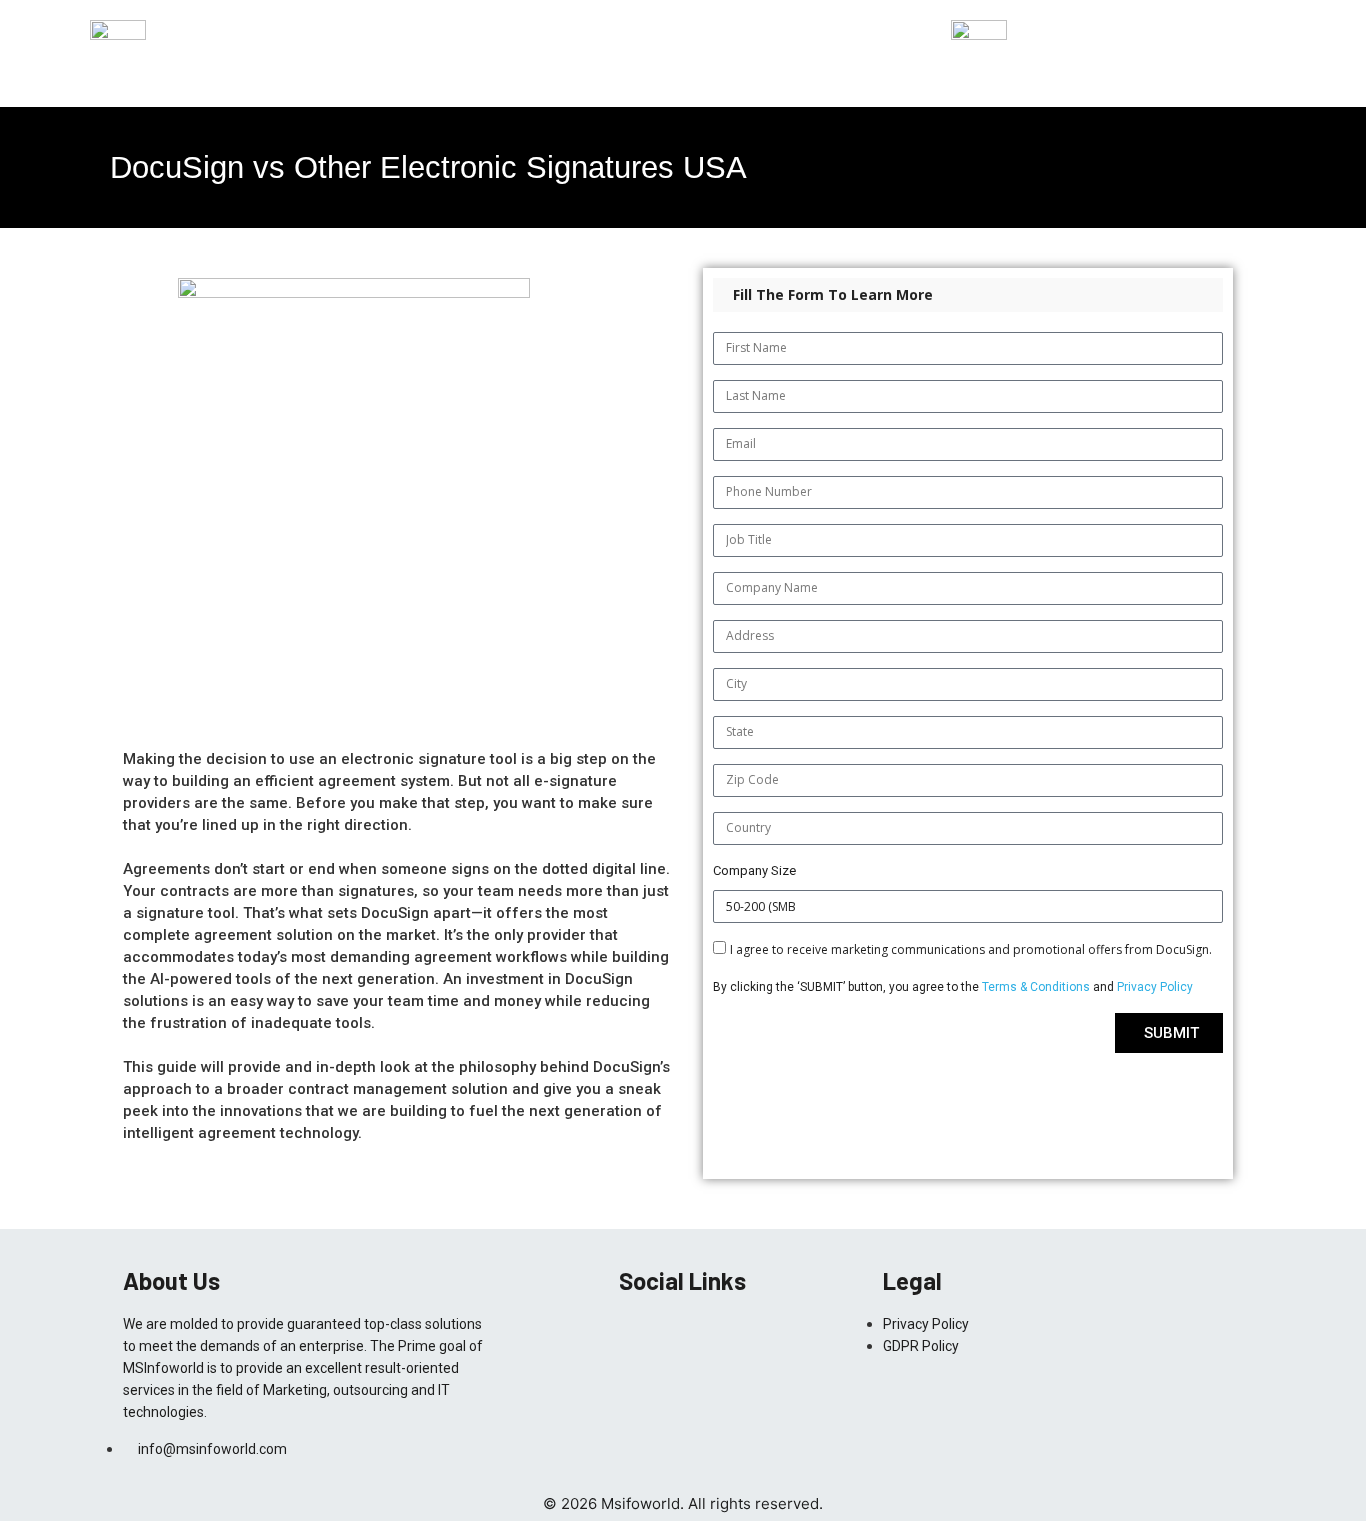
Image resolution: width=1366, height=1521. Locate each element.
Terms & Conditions (1037, 987)
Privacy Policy (1155, 987)
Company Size (754, 870)
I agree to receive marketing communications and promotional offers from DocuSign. (971, 949)
